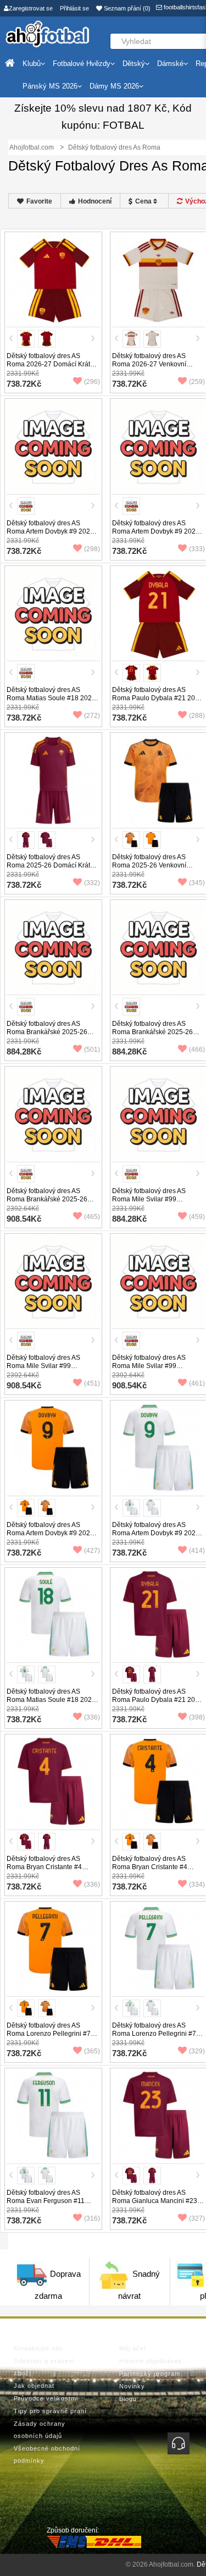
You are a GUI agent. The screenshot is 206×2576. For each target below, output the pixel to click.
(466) (197, 1050)
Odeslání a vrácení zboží (44, 2367)
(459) (197, 1217)
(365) (92, 2051)
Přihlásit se (74, 8)
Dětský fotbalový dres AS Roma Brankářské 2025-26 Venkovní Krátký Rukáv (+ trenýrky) (47, 1036)
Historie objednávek (151, 2361)
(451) (92, 1383)
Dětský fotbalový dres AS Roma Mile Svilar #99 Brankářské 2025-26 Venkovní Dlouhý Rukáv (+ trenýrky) (157, 1370)
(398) (197, 1717)
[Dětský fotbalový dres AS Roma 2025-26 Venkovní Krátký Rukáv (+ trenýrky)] (159, 781)
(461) (197, 1383)
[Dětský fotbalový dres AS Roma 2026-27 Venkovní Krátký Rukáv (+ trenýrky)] (159, 279)
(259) (197, 382)
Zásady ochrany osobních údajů (40, 2430)
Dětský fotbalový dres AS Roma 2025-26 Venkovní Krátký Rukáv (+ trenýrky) (149, 865)
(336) (92, 1717)
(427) (92, 1551)
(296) (92, 382)
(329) (197, 2051)
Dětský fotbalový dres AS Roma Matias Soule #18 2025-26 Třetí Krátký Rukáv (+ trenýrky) (52, 1704)
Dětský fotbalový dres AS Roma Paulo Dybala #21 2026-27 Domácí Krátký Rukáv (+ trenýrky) (158, 702)
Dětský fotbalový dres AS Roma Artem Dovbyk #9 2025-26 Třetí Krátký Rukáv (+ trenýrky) (157, 1537)
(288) (197, 716)
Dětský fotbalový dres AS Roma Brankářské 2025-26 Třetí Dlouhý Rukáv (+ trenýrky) (53, 1199)
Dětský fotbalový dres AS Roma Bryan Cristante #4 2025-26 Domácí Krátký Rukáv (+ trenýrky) (52, 1871)
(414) (197, 1551)
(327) (197, 2218)
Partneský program (150, 2374)
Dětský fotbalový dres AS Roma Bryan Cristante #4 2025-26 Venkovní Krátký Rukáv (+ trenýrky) (150, 1871)
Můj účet (133, 2348)
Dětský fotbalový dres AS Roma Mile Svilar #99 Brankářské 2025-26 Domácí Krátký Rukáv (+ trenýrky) (155, 1203)
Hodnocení (95, 201)
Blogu (128, 2399)
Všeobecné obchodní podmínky (47, 2454)
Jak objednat (34, 2386)
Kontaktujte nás (38, 2348)
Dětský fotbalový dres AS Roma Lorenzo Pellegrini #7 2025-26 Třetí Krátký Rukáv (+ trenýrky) (157, 2038)
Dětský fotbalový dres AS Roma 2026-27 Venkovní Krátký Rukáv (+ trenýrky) (149, 364)
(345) (197, 883)
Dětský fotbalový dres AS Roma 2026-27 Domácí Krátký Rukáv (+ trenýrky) (52, 364)
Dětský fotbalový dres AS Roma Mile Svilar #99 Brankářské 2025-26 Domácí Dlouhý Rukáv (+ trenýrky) (49, 1370)
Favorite (39, 201)
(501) (92, 1050)
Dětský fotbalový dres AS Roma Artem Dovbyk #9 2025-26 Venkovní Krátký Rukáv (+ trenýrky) (51, 1537)
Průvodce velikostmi (46, 2398)
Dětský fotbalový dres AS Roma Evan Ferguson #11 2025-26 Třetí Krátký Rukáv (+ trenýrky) (51, 2205)
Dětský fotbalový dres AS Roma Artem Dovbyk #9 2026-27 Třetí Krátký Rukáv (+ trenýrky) (157, 535)
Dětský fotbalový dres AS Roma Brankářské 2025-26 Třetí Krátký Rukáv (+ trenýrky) (157, 1032)
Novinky (132, 2386)
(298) (92, 549)
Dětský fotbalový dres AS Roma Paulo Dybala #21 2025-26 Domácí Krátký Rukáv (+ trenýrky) (158, 1704)
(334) (197, 1885)
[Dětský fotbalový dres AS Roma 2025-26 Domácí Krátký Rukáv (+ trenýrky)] (53, 781)
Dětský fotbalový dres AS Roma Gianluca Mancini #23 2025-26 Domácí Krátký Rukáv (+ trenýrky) (158, 2205)
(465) (92, 1217)
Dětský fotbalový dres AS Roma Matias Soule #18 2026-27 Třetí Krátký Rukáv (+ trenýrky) (52, 702)
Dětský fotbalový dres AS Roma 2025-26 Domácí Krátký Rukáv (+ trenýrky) (52, 865)
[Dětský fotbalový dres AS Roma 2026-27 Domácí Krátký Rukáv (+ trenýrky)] (53, 279)
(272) (92, 716)
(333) (197, 549)
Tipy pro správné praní (50, 2411)
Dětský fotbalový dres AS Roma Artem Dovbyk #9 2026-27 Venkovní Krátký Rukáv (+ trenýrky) (51, 535)
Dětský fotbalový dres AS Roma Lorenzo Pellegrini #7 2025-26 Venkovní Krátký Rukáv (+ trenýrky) (49, 2038)
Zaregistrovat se (31, 8)
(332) (92, 883)
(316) (92, 2218)
